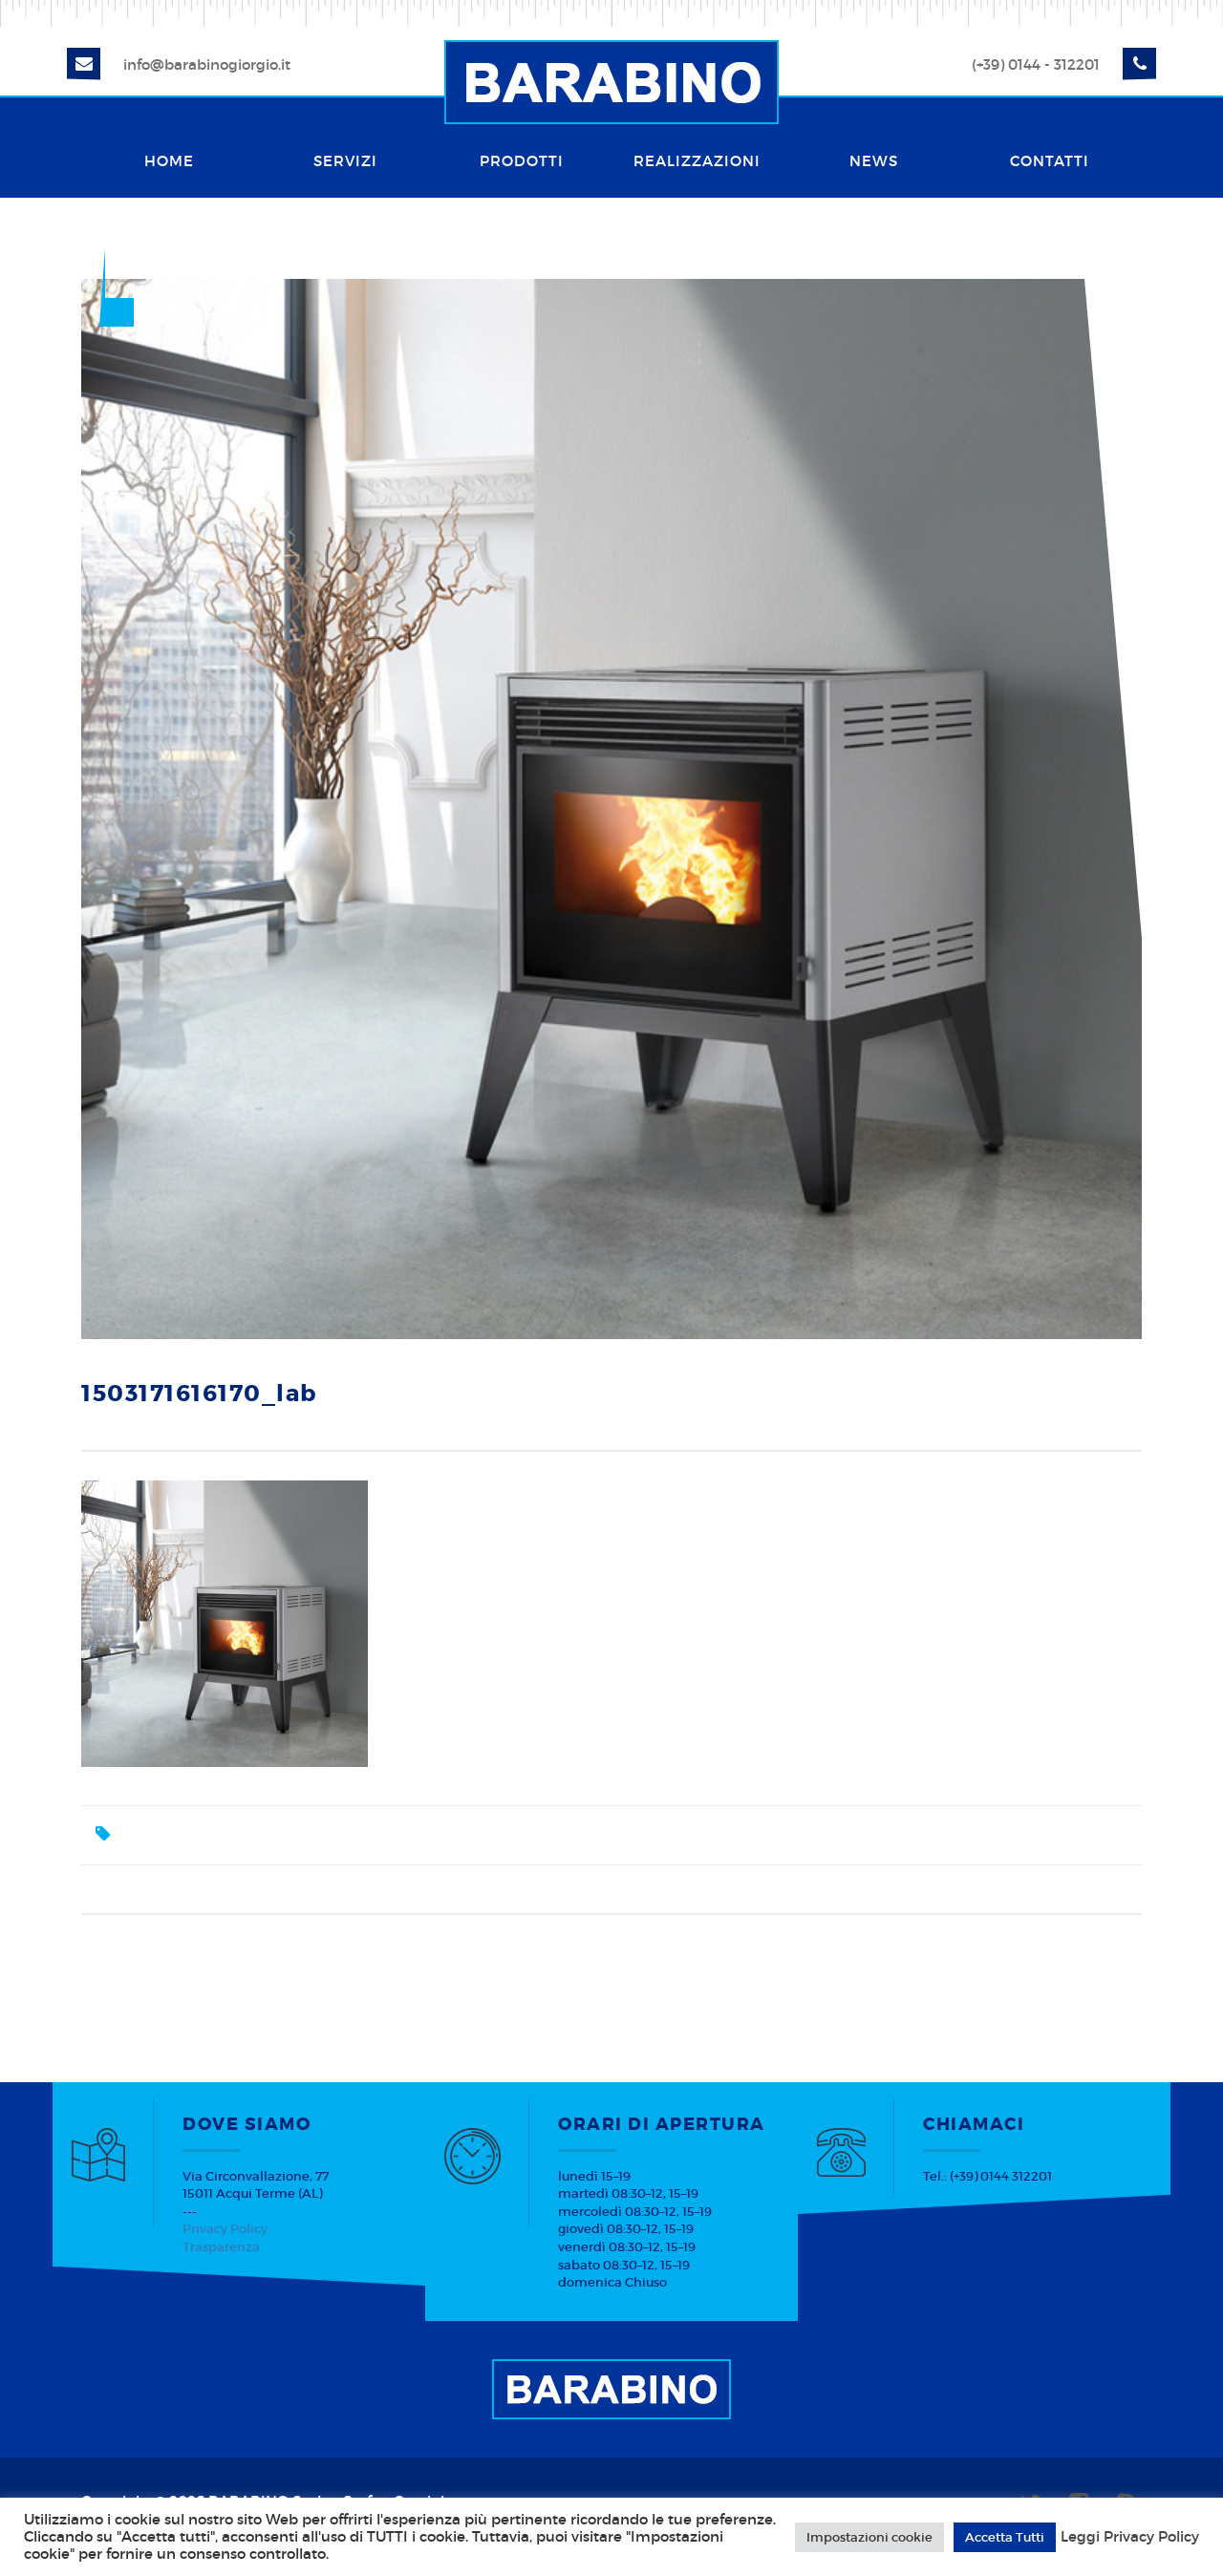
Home (169, 161)
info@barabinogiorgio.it (207, 64)
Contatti (1050, 161)
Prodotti (522, 161)
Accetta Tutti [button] (1005, 2537)
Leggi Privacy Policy (1130, 2537)
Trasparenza (221, 2247)
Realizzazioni (697, 161)
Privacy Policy (225, 2229)
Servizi (345, 161)
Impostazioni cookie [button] (869, 2537)
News (874, 161)
